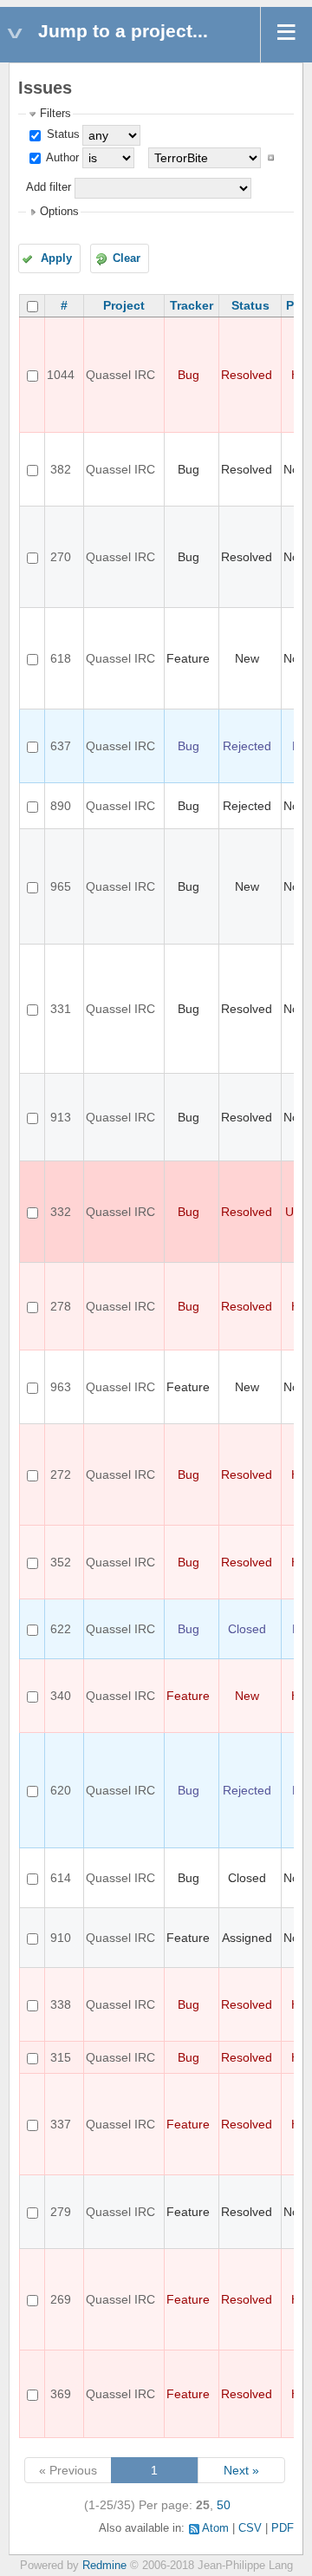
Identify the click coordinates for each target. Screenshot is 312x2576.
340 (61, 1696)
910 (61, 1938)
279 (61, 2212)
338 (61, 2004)
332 (61, 1212)
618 (61, 658)
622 (61, 1629)
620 (61, 1790)
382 (61, 469)
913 (61, 1117)
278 (61, 1306)
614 (61, 1878)
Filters (55, 114)
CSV (250, 2528)
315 (61, 2057)
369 (61, 2394)
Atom (215, 2528)
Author (61, 158)
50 (224, 2505)
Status (62, 134)
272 (61, 1474)
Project (124, 305)
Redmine (104, 2566)
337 (61, 2124)
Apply (56, 258)
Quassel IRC (120, 375)
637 (61, 746)
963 (61, 1387)
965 (61, 886)
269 (61, 2299)
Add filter (49, 187)
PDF (283, 2528)
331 (61, 1009)
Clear (127, 258)
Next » (241, 2470)
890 (61, 806)
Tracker (192, 305)
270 (61, 557)
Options (59, 212)
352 (61, 1562)
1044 (61, 375)
